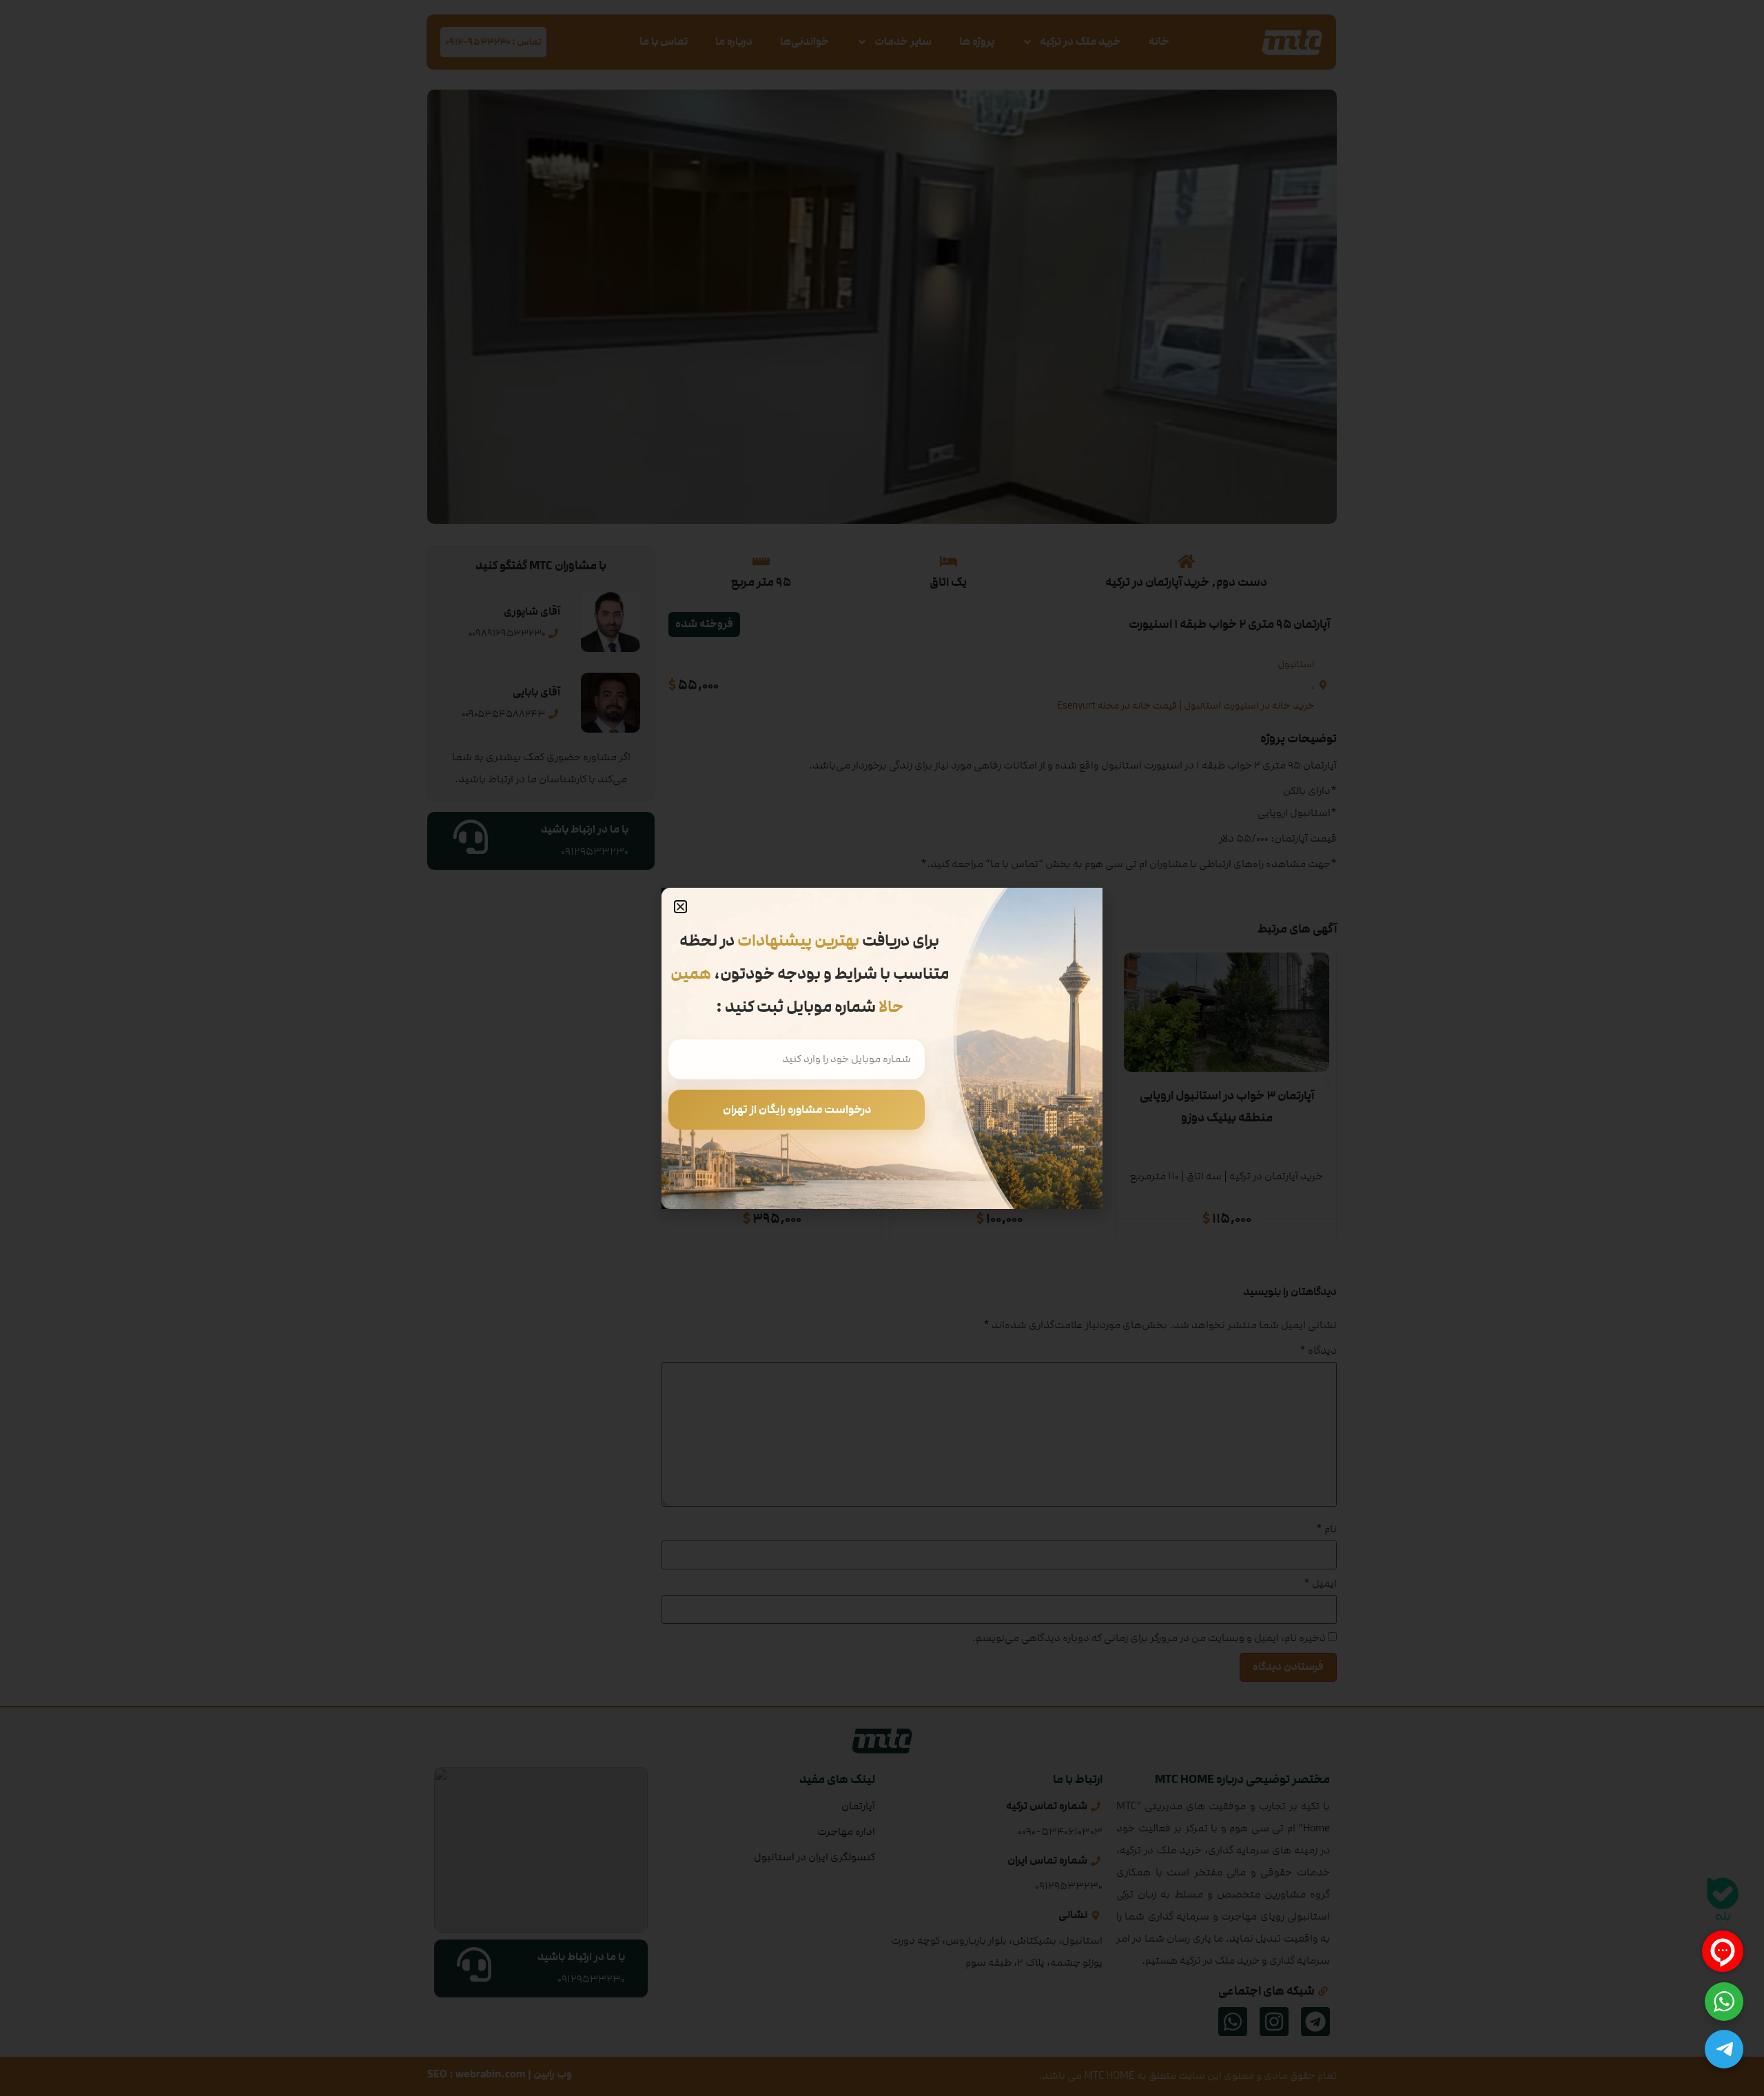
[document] (882, 1048)
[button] (680, 907)
